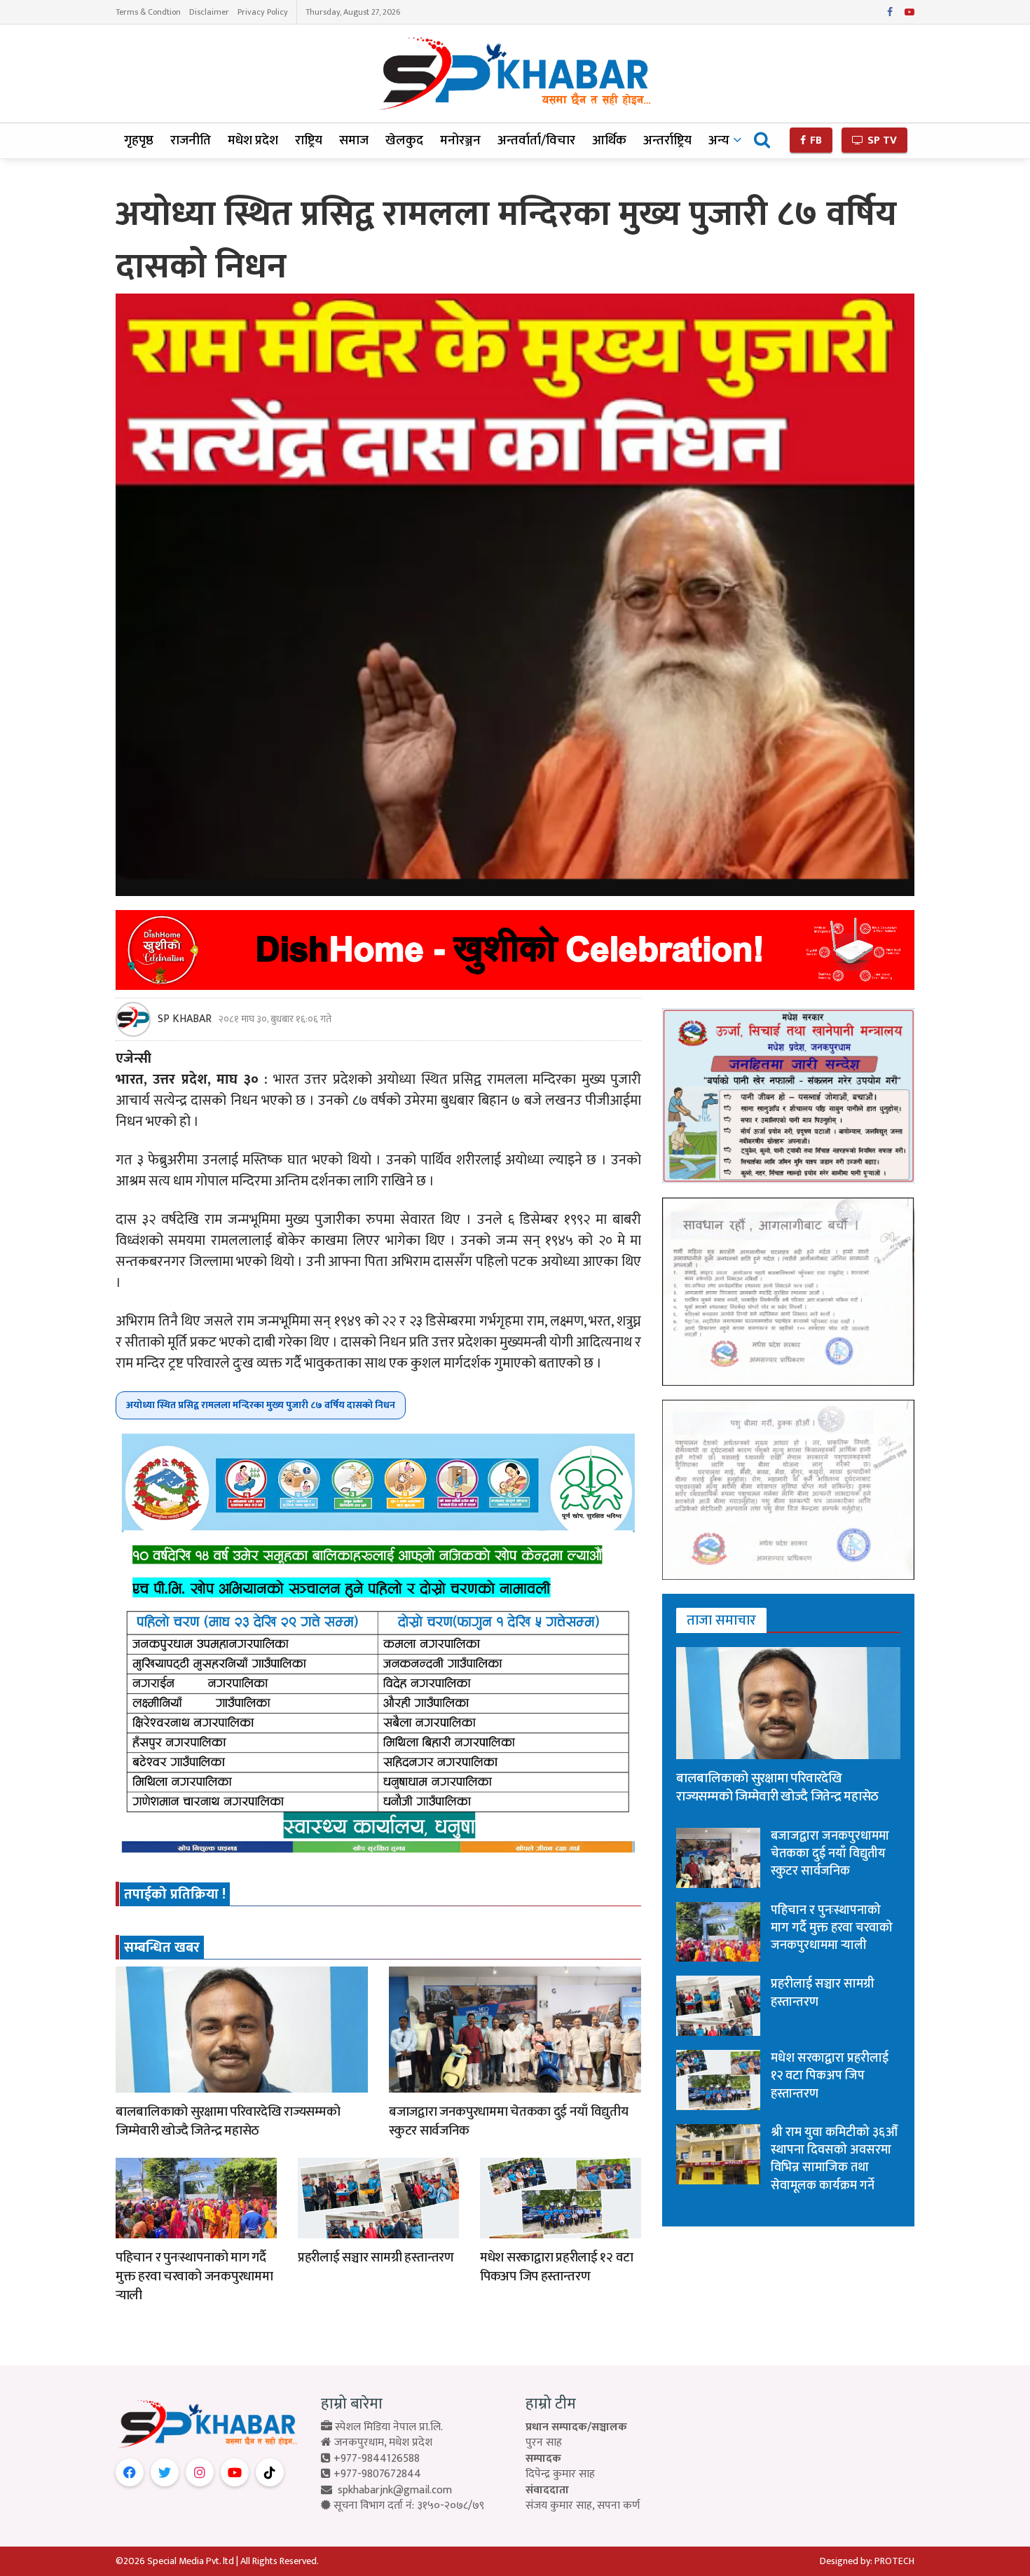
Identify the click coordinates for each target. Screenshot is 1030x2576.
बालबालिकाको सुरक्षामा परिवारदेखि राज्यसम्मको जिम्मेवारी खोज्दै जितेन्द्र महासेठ (228, 2121)
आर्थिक (609, 140)
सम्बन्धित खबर (162, 1948)
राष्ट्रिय (309, 140)
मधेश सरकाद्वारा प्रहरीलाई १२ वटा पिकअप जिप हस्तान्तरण (557, 2267)
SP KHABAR (185, 1019)
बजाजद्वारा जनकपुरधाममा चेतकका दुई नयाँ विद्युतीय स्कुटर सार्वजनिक (508, 2121)
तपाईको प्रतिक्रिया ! (175, 1894)
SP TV (881, 140)
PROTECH (894, 2561)
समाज (354, 140)
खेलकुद (404, 140)
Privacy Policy (263, 12)
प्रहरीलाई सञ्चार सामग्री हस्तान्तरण (376, 2258)
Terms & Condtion (148, 12)
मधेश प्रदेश (253, 140)
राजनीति (191, 140)
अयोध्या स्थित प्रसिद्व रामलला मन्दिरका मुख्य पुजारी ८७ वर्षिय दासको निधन (261, 1405)
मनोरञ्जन (460, 140)
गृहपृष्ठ (139, 140)
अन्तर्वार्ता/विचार (536, 140)
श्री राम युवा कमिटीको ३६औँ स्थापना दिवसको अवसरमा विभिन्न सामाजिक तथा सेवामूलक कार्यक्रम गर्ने (834, 2159)
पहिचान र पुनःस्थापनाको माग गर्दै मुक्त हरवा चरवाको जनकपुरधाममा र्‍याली (194, 2276)
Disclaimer (209, 12)
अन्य (719, 140)
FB (815, 140)
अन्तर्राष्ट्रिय (667, 140)
